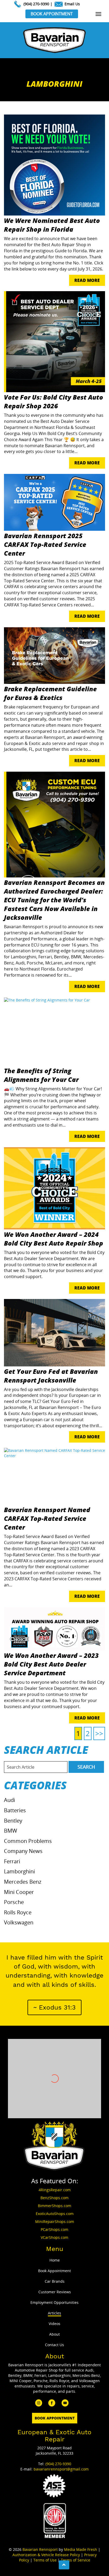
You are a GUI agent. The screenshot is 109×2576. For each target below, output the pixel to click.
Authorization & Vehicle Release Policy (46, 2555)
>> (99, 1733)
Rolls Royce (18, 1912)
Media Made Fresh (81, 2549)
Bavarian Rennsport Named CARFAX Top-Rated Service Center (47, 1518)
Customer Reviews (55, 2292)
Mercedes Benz (23, 1882)
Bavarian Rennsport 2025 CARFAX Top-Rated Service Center (45, 544)
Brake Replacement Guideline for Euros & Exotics (50, 693)
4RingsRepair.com (55, 2190)
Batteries (15, 1810)
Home (55, 2260)
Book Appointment (52, 14)
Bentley (13, 1821)
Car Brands (55, 2281)
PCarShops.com (54, 2229)
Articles (54, 2313)
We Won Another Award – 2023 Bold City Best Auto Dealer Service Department (51, 1664)
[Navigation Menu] (98, 14)
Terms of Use (45, 2560)
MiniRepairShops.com (55, 2222)
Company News (23, 1851)
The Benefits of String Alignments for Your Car (41, 1075)
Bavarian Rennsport (40, 2549)
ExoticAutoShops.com (55, 2214)
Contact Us (54, 2345)
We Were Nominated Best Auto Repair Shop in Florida (52, 225)
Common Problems (28, 1841)
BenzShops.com (54, 2198)
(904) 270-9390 (36, 4)
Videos (54, 2324)
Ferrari (12, 1861)
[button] (54, 2007)
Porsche (14, 1902)
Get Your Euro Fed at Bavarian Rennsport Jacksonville (51, 1376)
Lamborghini (19, 1871)
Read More (87, 280)
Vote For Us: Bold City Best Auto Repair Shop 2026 (54, 401)
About (54, 2334)
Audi (10, 1800)
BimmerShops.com (54, 2206)
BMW (11, 1831)
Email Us (72, 4)
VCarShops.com (54, 2237)
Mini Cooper (19, 1892)
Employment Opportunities (54, 2302)
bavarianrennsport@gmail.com (61, 2469)
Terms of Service (76, 2560)
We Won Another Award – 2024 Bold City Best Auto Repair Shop (54, 1239)
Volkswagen (19, 1922)
